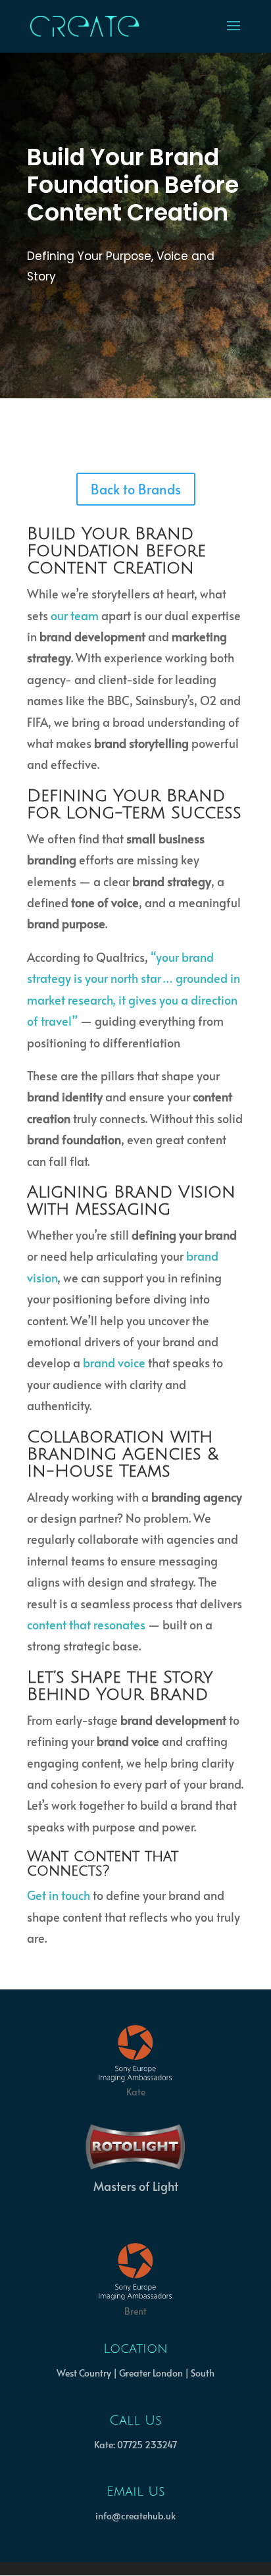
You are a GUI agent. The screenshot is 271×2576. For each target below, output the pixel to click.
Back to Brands (136, 489)
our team (75, 615)
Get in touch (59, 1895)
